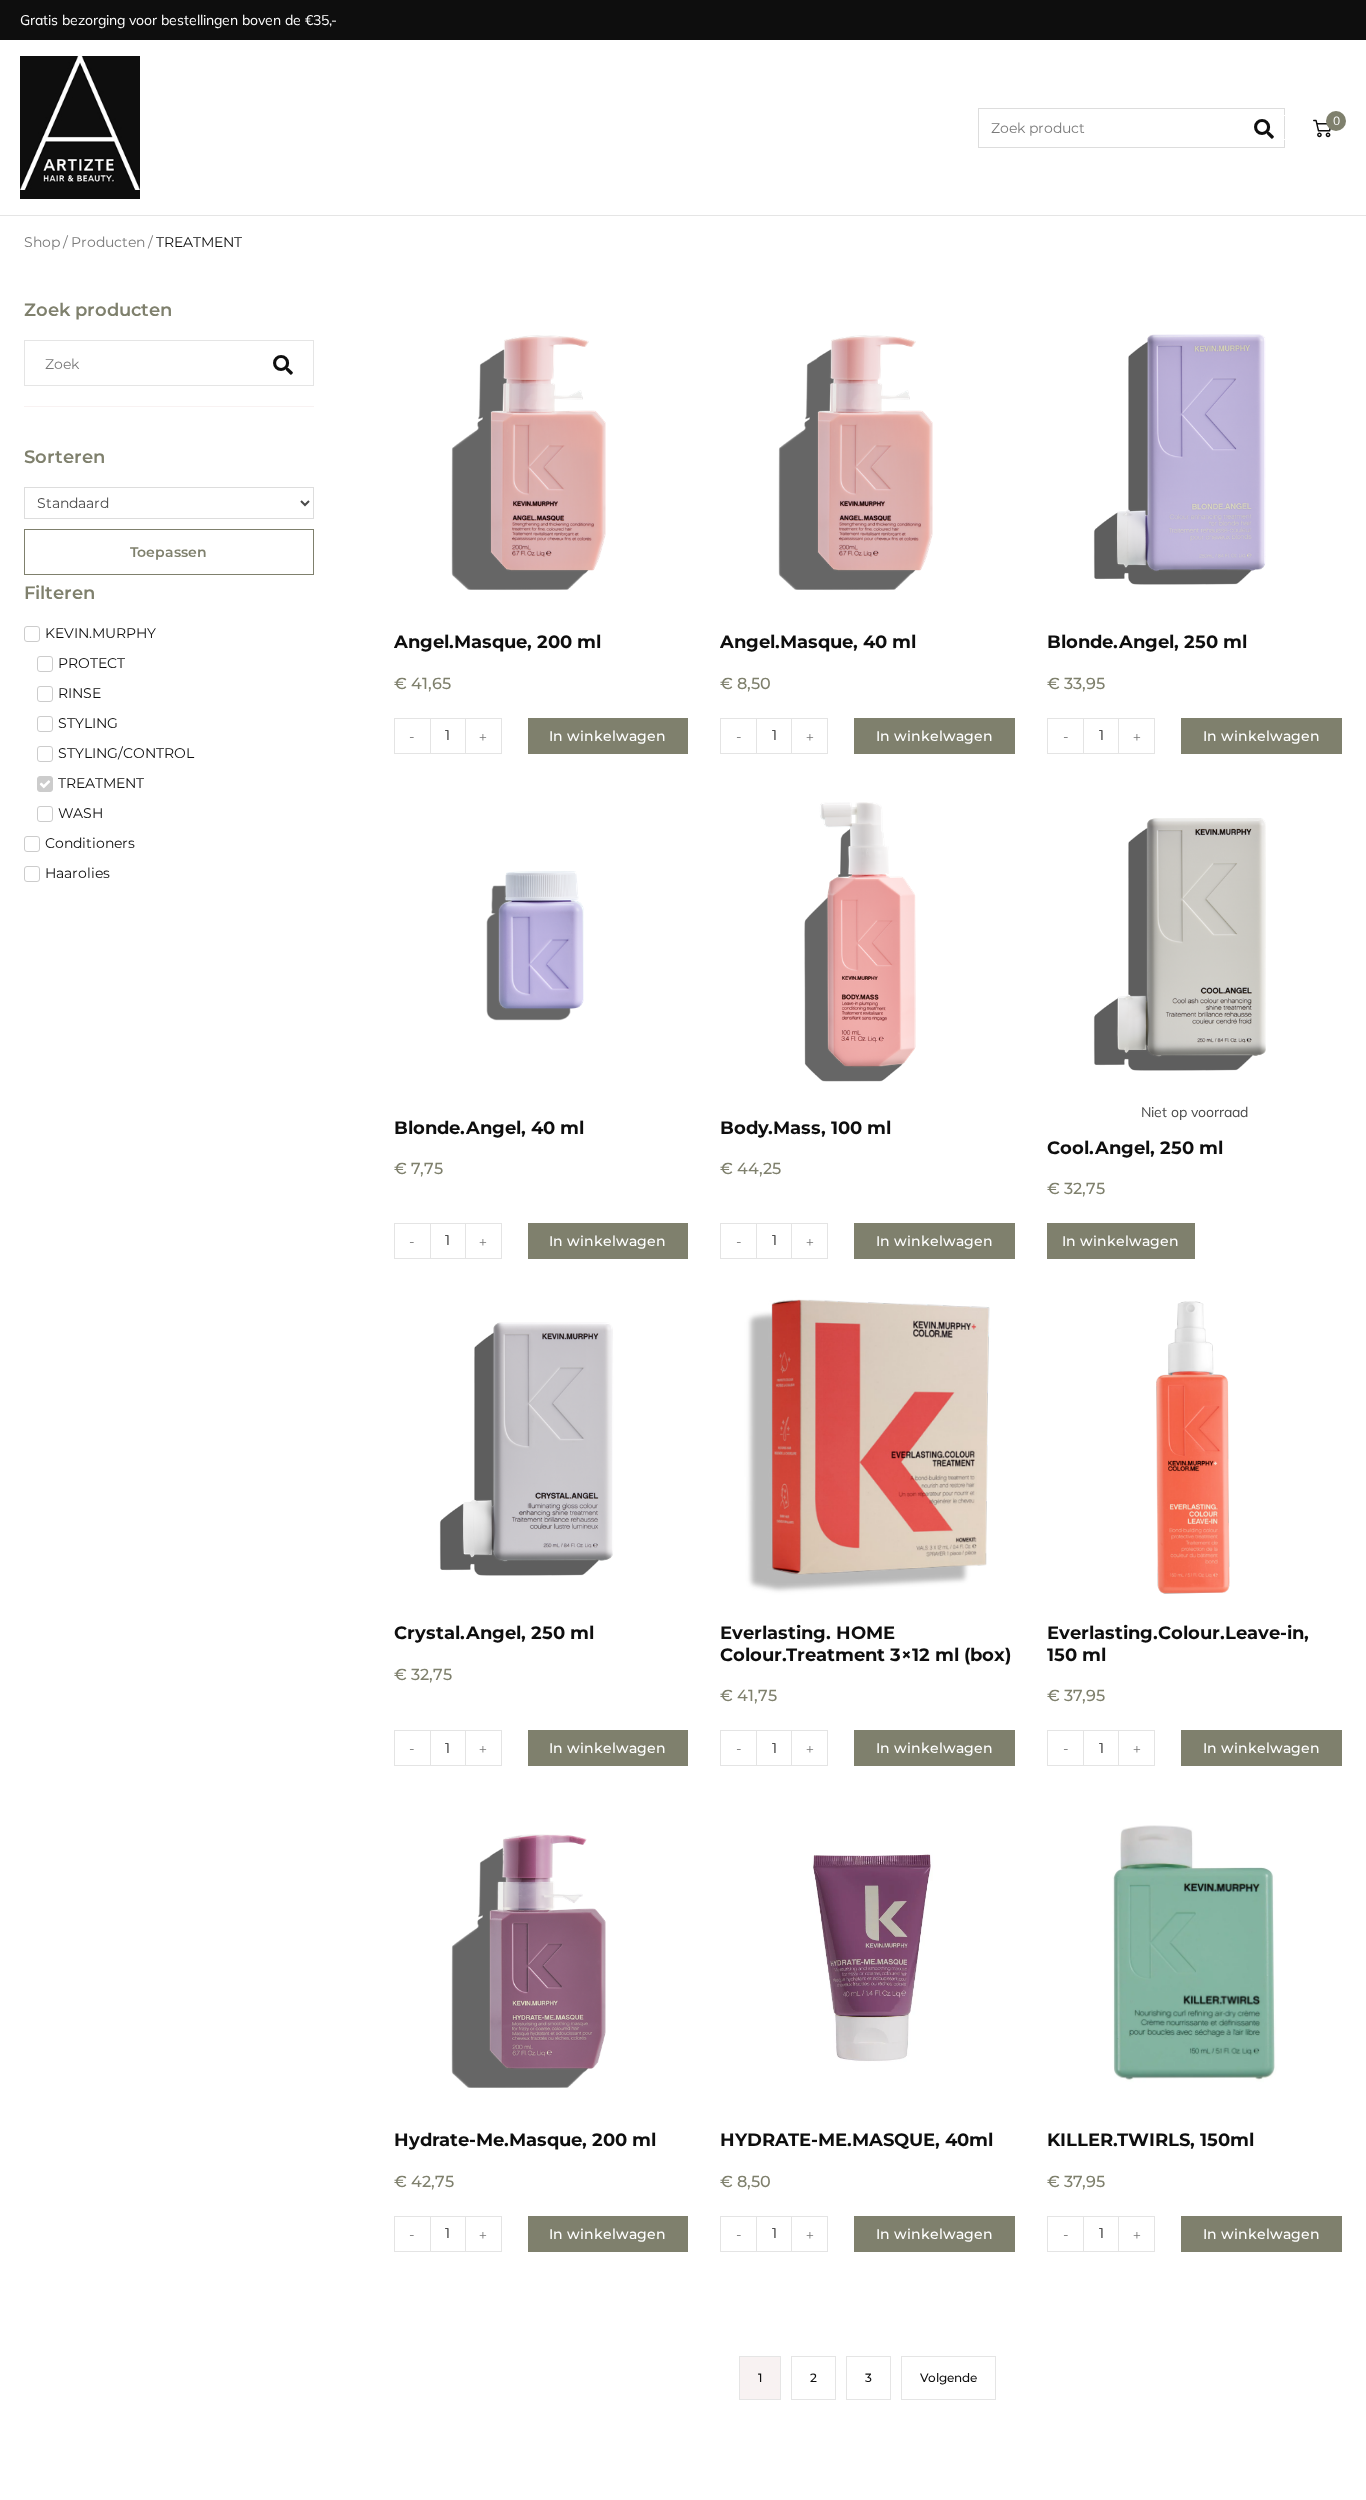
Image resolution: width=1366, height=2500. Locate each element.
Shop (42, 242)
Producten (108, 242)
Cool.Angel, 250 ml (1135, 1148)
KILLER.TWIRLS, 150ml (1150, 2140)
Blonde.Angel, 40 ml (489, 1128)
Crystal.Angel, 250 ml (494, 1633)
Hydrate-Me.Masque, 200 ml (525, 2140)
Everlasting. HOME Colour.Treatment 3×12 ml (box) (865, 1644)
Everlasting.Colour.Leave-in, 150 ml (1178, 1644)
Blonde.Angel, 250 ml (1147, 642)
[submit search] (1270, 128)
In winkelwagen (1120, 1241)
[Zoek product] (1131, 128)
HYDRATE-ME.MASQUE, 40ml (856, 2140)
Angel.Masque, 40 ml (818, 642)
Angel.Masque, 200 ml (497, 642)
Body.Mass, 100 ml (805, 1128)
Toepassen (168, 552)
